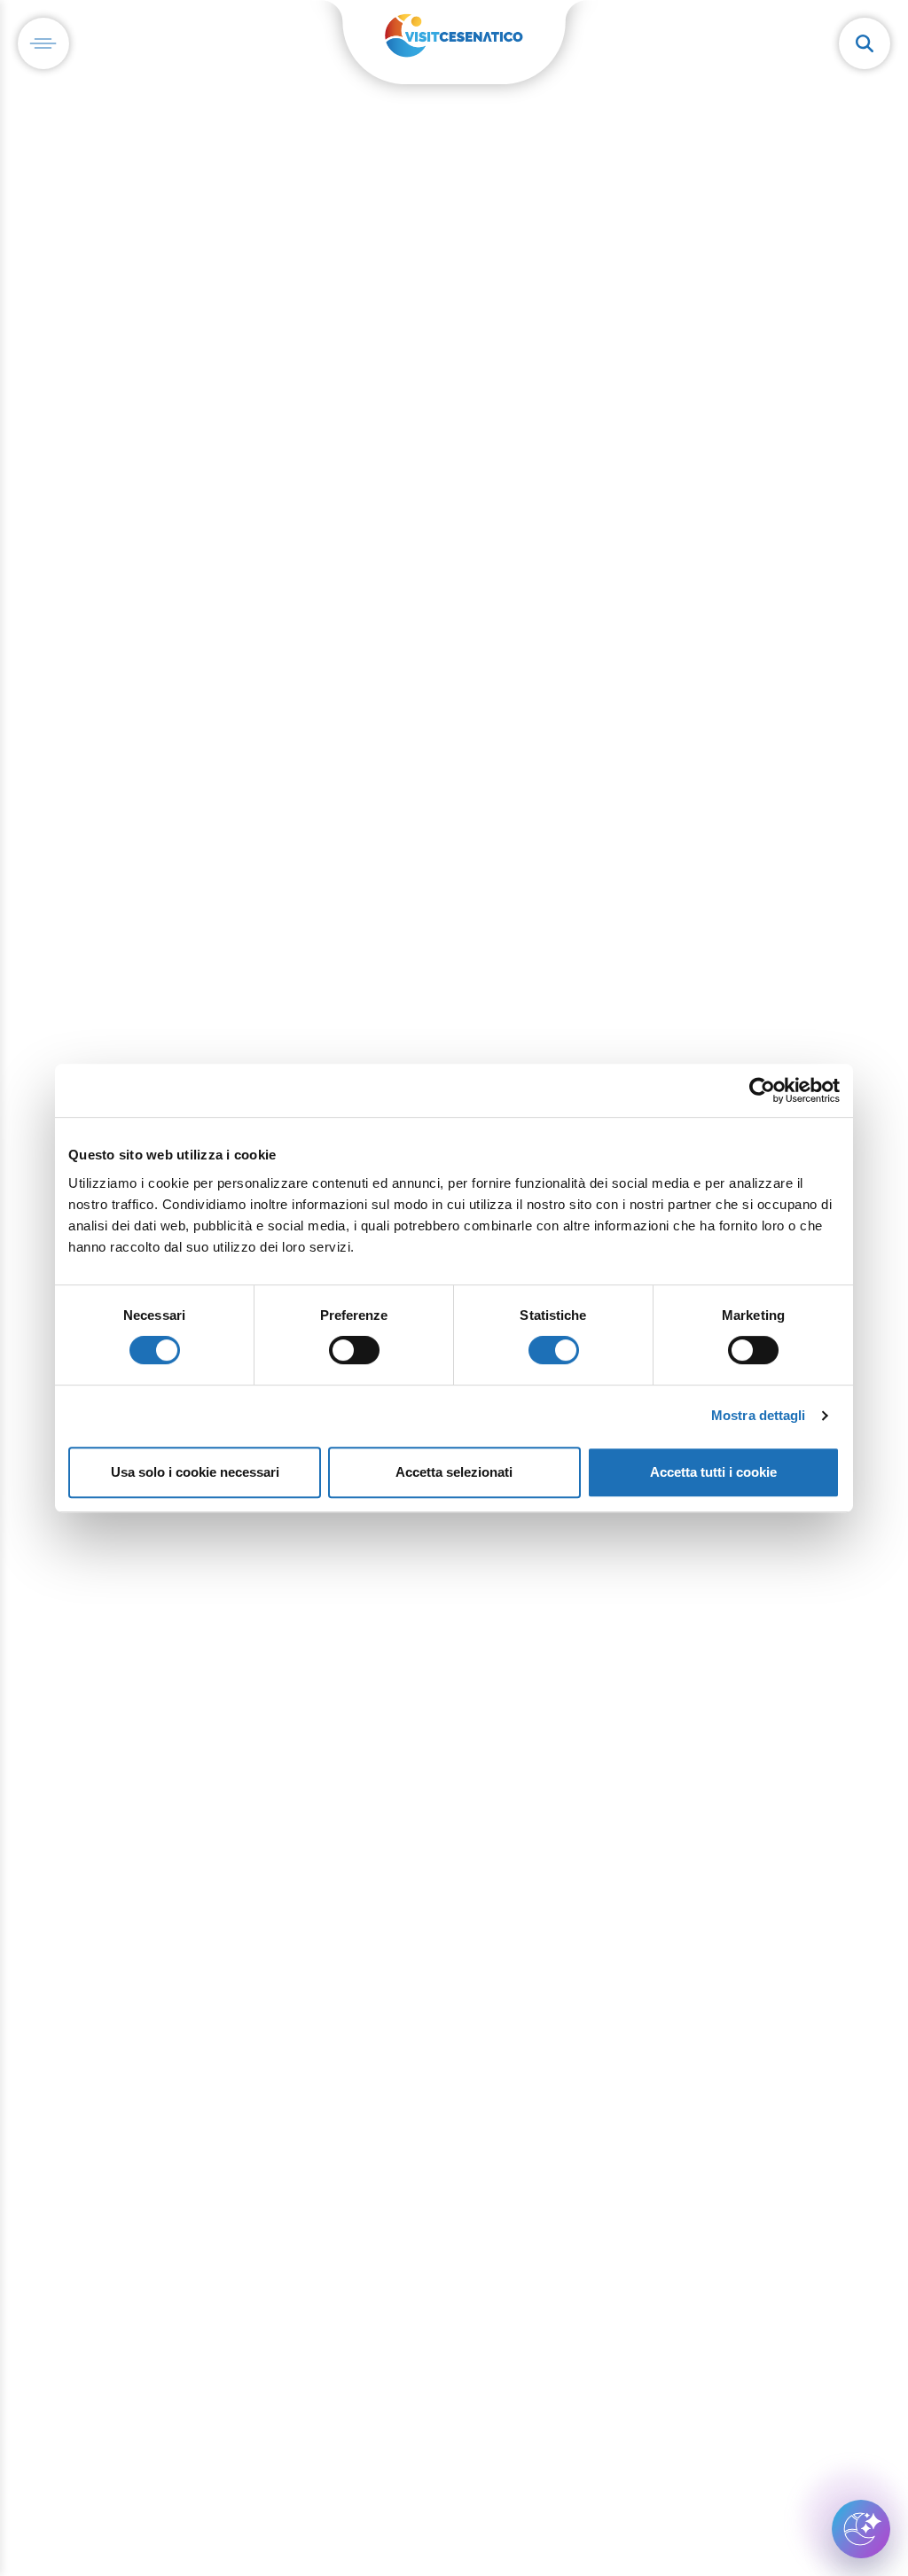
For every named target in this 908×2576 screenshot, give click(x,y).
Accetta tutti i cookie (713, 1472)
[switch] (354, 1350)
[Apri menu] (43, 43)
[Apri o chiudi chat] (861, 2529)
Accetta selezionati (454, 1472)
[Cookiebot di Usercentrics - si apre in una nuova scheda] (762, 1090)
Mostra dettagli (759, 1415)
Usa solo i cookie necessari (195, 1472)
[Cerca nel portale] (865, 43)
